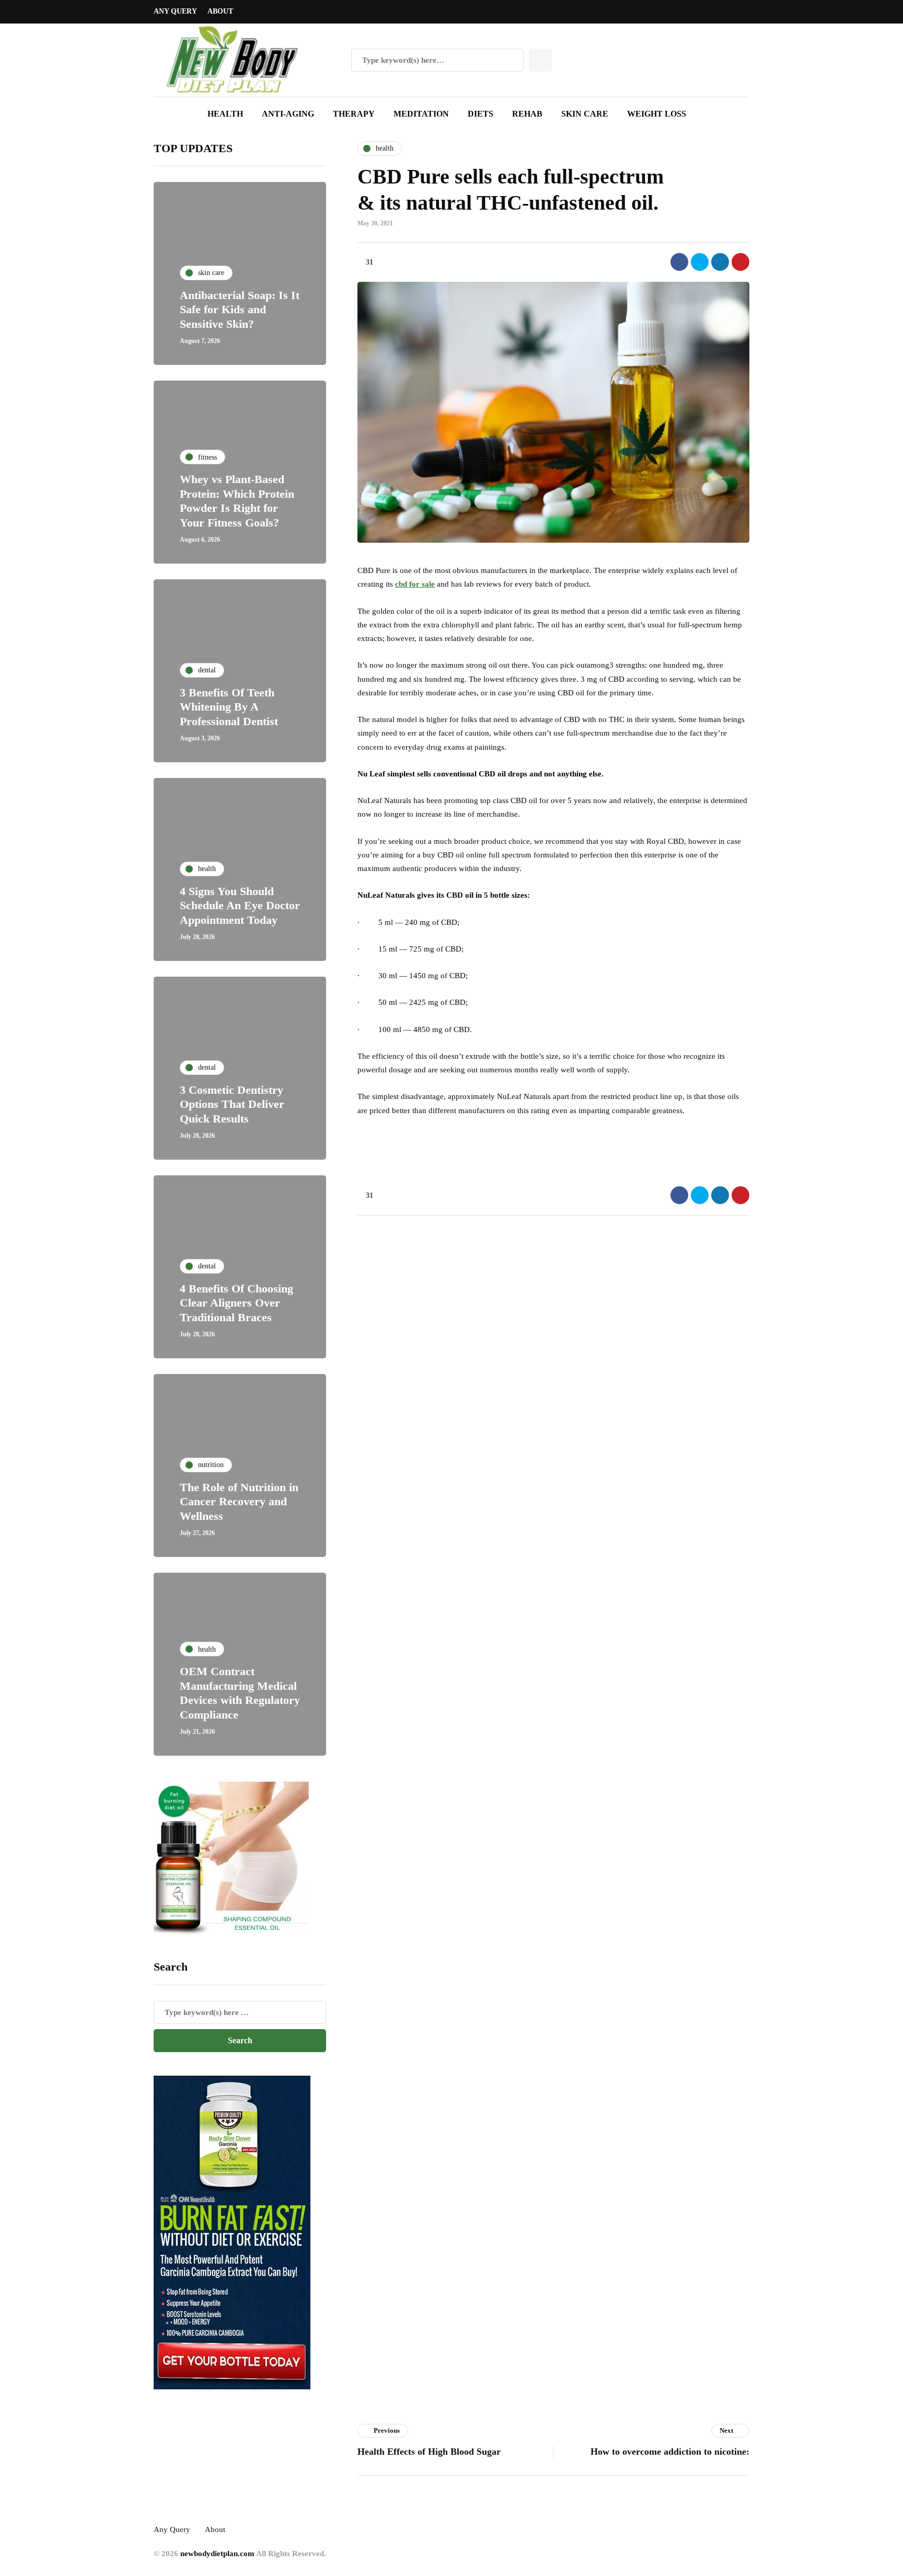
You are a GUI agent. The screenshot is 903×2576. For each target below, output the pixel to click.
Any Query (175, 11)
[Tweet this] (700, 262)
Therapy (354, 114)
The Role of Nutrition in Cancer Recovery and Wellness (239, 1502)
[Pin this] (740, 262)
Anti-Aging (288, 114)
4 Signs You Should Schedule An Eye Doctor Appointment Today (240, 906)
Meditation (421, 114)
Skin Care (585, 114)
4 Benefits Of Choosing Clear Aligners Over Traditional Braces (236, 1303)
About (220, 11)
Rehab (527, 114)
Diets (481, 114)
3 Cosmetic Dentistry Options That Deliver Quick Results (232, 1104)
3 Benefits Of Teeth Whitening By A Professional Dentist (229, 707)
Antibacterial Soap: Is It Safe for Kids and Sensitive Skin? (240, 310)
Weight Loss (657, 114)
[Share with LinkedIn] (720, 262)
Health (225, 114)
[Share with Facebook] (679, 262)
